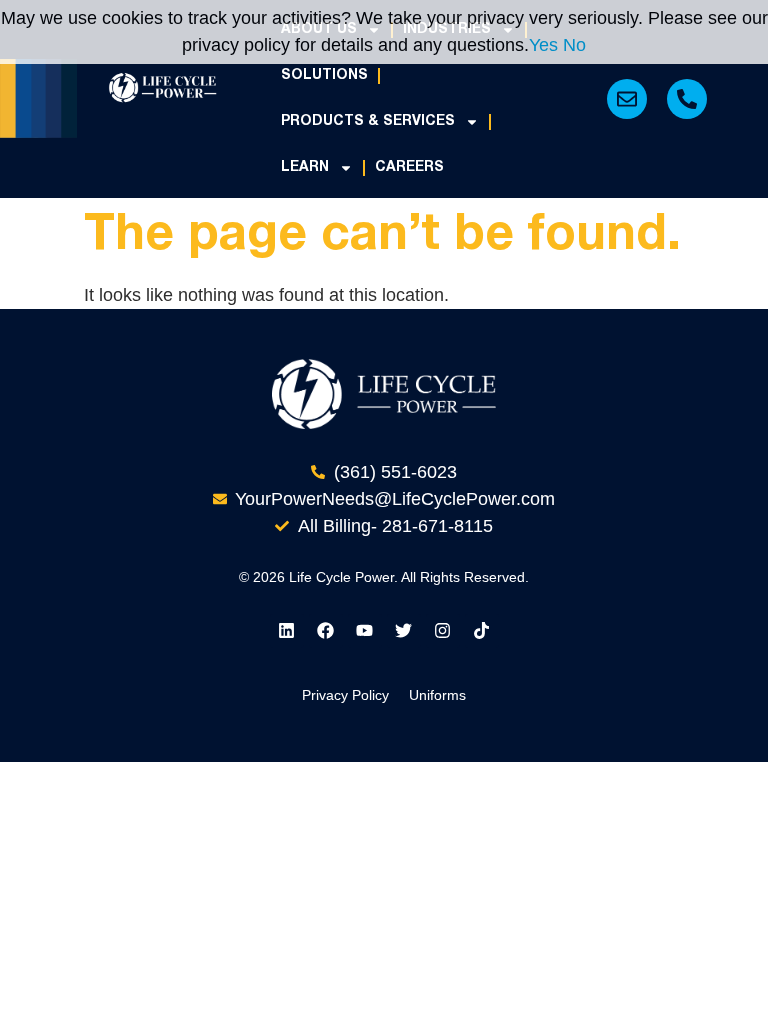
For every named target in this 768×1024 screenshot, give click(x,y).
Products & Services (368, 121)
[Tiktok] (482, 631)
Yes (543, 45)
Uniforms (437, 695)
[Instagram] (443, 631)
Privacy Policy (345, 695)
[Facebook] (326, 631)
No (574, 45)
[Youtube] (365, 631)
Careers (409, 167)
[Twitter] (404, 631)
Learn (305, 167)
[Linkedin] (287, 631)
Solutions (324, 75)
